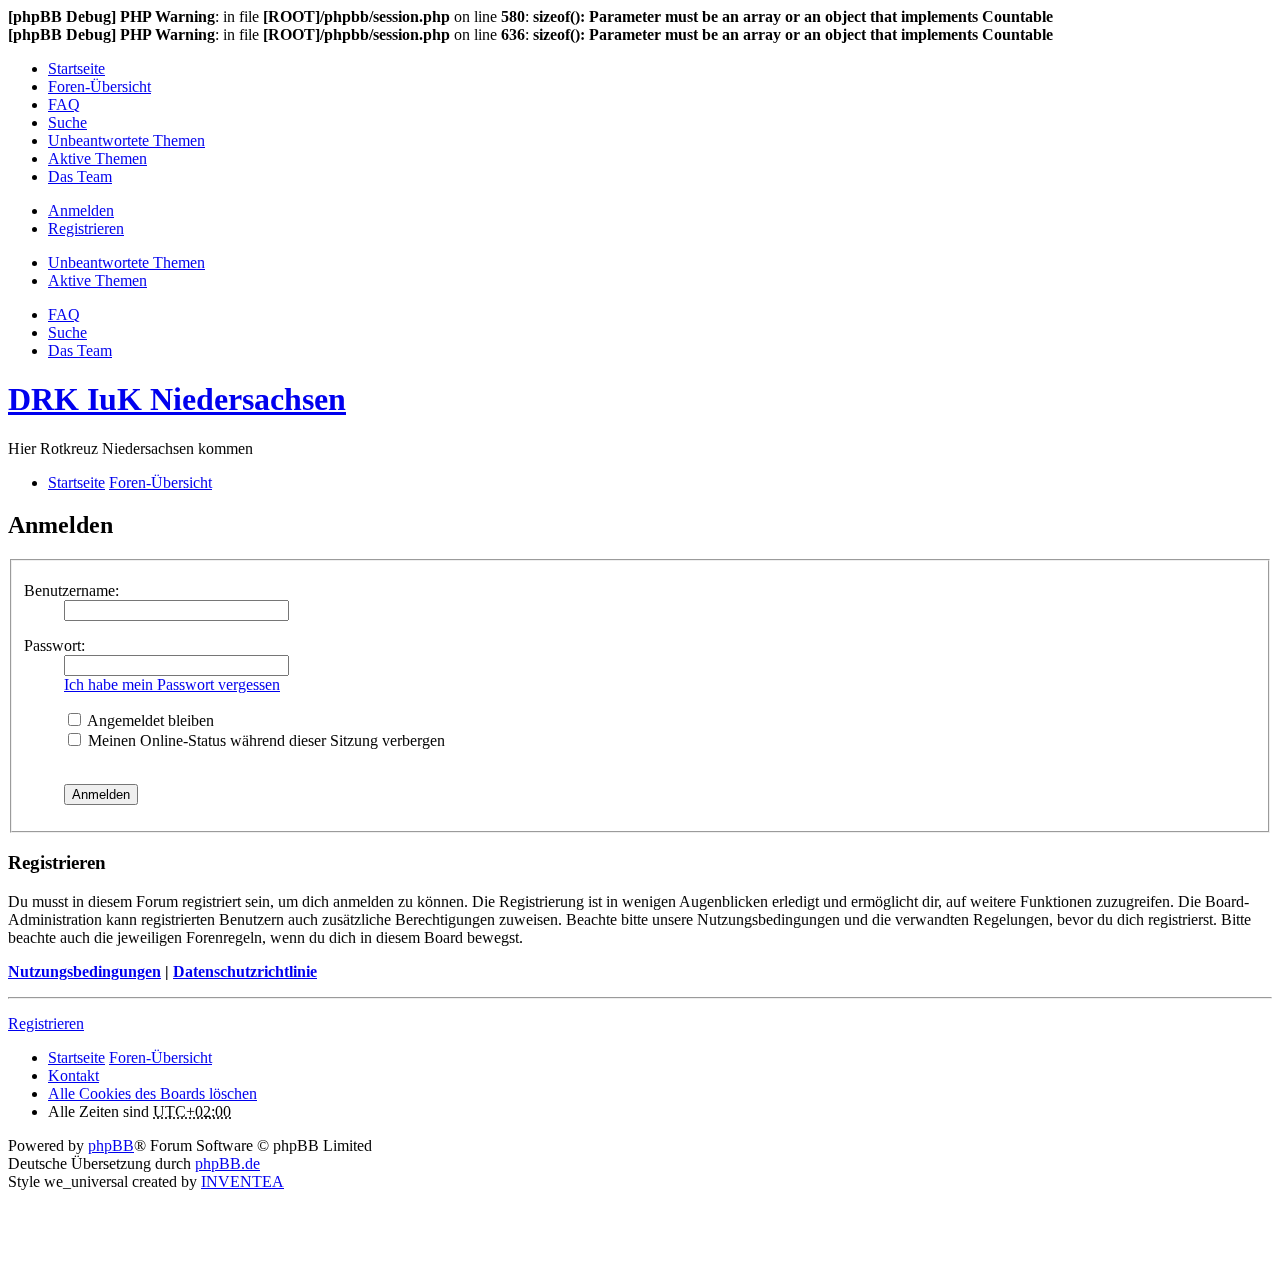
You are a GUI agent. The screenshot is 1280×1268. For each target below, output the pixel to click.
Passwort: (54, 645)
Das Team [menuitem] (80, 176)
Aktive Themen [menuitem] (97, 158)
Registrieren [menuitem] (86, 228)
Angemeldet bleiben (149, 720)
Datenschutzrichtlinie (245, 971)
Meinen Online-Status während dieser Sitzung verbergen (264, 740)
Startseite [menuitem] (76, 68)
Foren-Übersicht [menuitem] (99, 86)
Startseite (76, 1057)
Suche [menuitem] (67, 122)
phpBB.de (227, 1163)
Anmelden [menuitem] (81, 210)
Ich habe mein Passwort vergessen (172, 684)
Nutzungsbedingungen (84, 971)
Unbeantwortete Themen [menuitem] (126, 140)
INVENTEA (242, 1181)
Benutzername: (71, 590)
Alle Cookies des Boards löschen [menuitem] (152, 1093)
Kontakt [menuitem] (73, 1075)
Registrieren (46, 1023)
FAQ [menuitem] (64, 104)
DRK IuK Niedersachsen (177, 399)
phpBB (111, 1145)
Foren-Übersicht (160, 1057)
